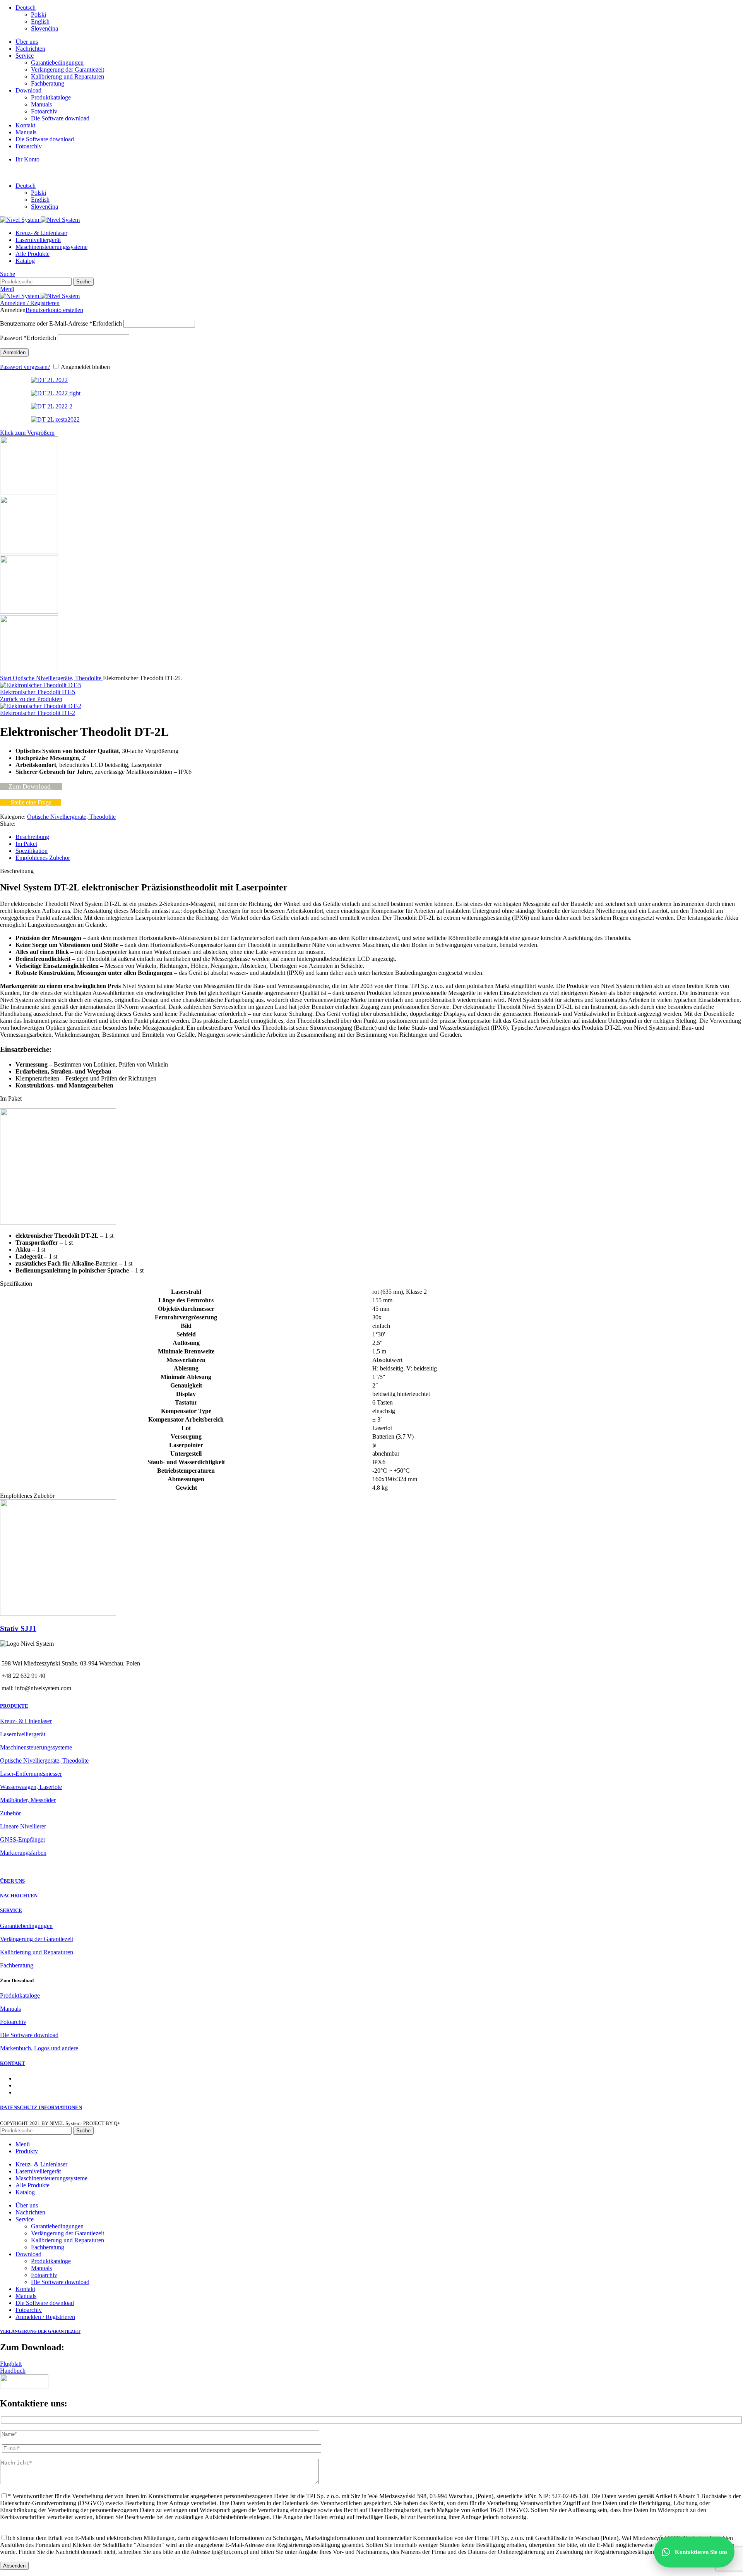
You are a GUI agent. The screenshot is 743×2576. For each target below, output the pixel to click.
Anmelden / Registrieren (45, 2317)
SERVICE (11, 1910)
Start (6, 678)
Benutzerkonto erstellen (54, 310)
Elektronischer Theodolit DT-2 (38, 713)
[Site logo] (20, 220)
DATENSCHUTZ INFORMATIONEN (41, 2107)
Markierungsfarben (23, 1853)
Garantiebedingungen (57, 63)
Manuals (41, 104)
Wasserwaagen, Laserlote (31, 1787)
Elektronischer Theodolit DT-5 (38, 692)
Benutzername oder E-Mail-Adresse (61, 323)
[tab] (379, 837)
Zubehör (10, 1813)
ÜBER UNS (12, 1881)
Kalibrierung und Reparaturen (68, 76)
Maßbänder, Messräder (28, 1800)
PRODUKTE (14, 1706)
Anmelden (14, 352)
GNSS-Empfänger (23, 1839)
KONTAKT (13, 2063)
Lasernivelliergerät (23, 1734)
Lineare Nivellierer (23, 1826)
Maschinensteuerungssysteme (36, 1747)
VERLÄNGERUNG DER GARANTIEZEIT (40, 2331)
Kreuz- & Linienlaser (26, 1721)
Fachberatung (48, 83)
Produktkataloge (51, 97)
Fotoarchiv (44, 111)
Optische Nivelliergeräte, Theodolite (58, 678)
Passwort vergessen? (25, 367)
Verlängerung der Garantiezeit (68, 69)
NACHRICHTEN (19, 1896)
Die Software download (60, 118)
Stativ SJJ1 (18, 1628)
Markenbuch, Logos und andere (39, 2048)
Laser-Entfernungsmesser (31, 1774)
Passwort (28, 338)
